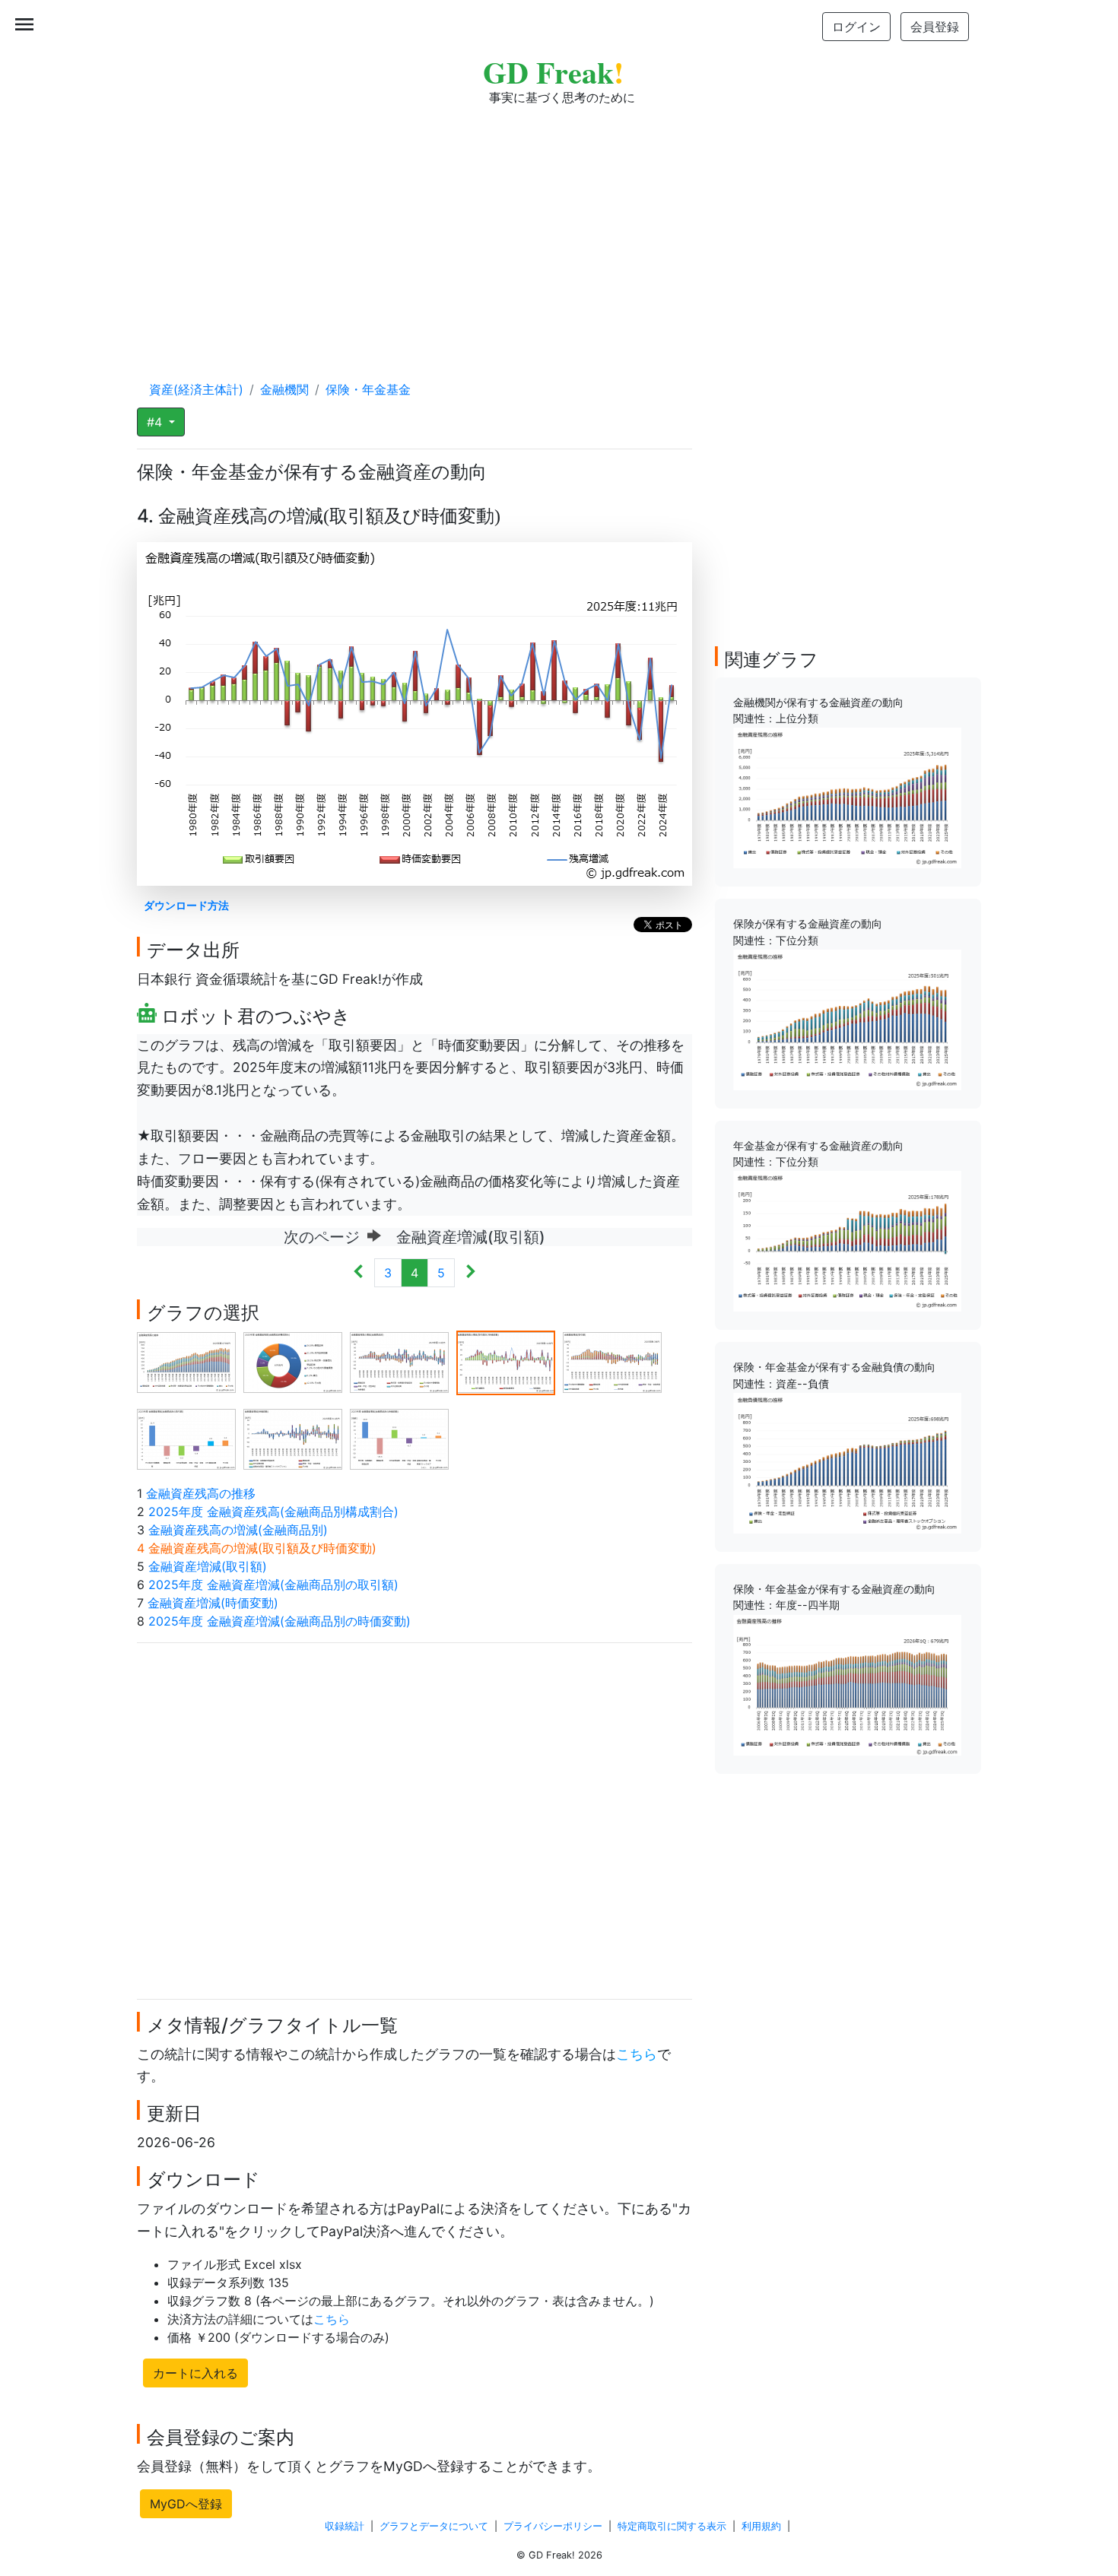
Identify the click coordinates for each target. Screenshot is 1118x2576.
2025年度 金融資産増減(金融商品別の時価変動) (279, 1621)
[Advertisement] (559, 228)
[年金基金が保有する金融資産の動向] (847, 1240)
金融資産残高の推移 (201, 1493)
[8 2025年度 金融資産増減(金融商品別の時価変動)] (399, 1439)
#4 (156, 422)
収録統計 (345, 2526)
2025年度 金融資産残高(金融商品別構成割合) (273, 1512)
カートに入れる (195, 2373)
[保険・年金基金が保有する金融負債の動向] (847, 1462)
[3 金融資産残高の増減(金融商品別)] (399, 1362)
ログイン (856, 27)
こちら (637, 2054)
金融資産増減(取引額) (208, 1566)
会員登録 (935, 27)
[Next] (470, 1273)
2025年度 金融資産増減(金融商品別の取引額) (273, 1585)
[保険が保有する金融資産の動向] (847, 1019)
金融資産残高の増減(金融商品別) (238, 1530)
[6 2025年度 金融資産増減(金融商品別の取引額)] (186, 1439)
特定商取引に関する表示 (672, 2526)
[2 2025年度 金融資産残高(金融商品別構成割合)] (293, 1362)
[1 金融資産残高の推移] (186, 1362)
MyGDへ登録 (186, 2504)
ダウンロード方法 (186, 905)
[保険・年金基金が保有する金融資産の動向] (847, 1683)
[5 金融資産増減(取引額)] (612, 1362)
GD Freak (553, 72)
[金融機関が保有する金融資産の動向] (847, 797)
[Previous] (359, 1273)
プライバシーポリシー (553, 2526)
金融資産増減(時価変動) (213, 1603)
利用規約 (761, 2526)
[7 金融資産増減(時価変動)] (293, 1439)
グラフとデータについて (434, 2526)
